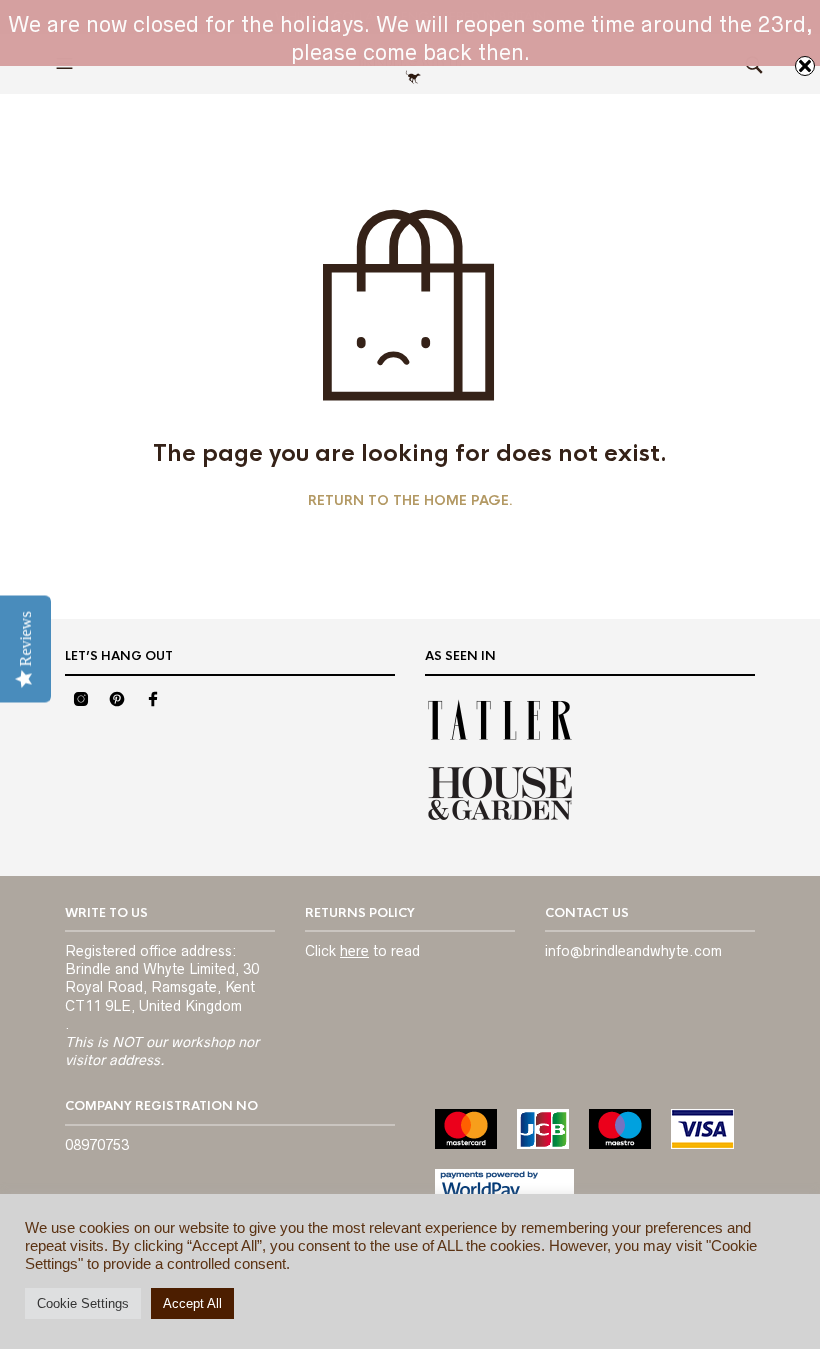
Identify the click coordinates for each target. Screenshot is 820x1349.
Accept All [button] (192, 1303)
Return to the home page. (410, 501)
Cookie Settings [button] (83, 1303)
